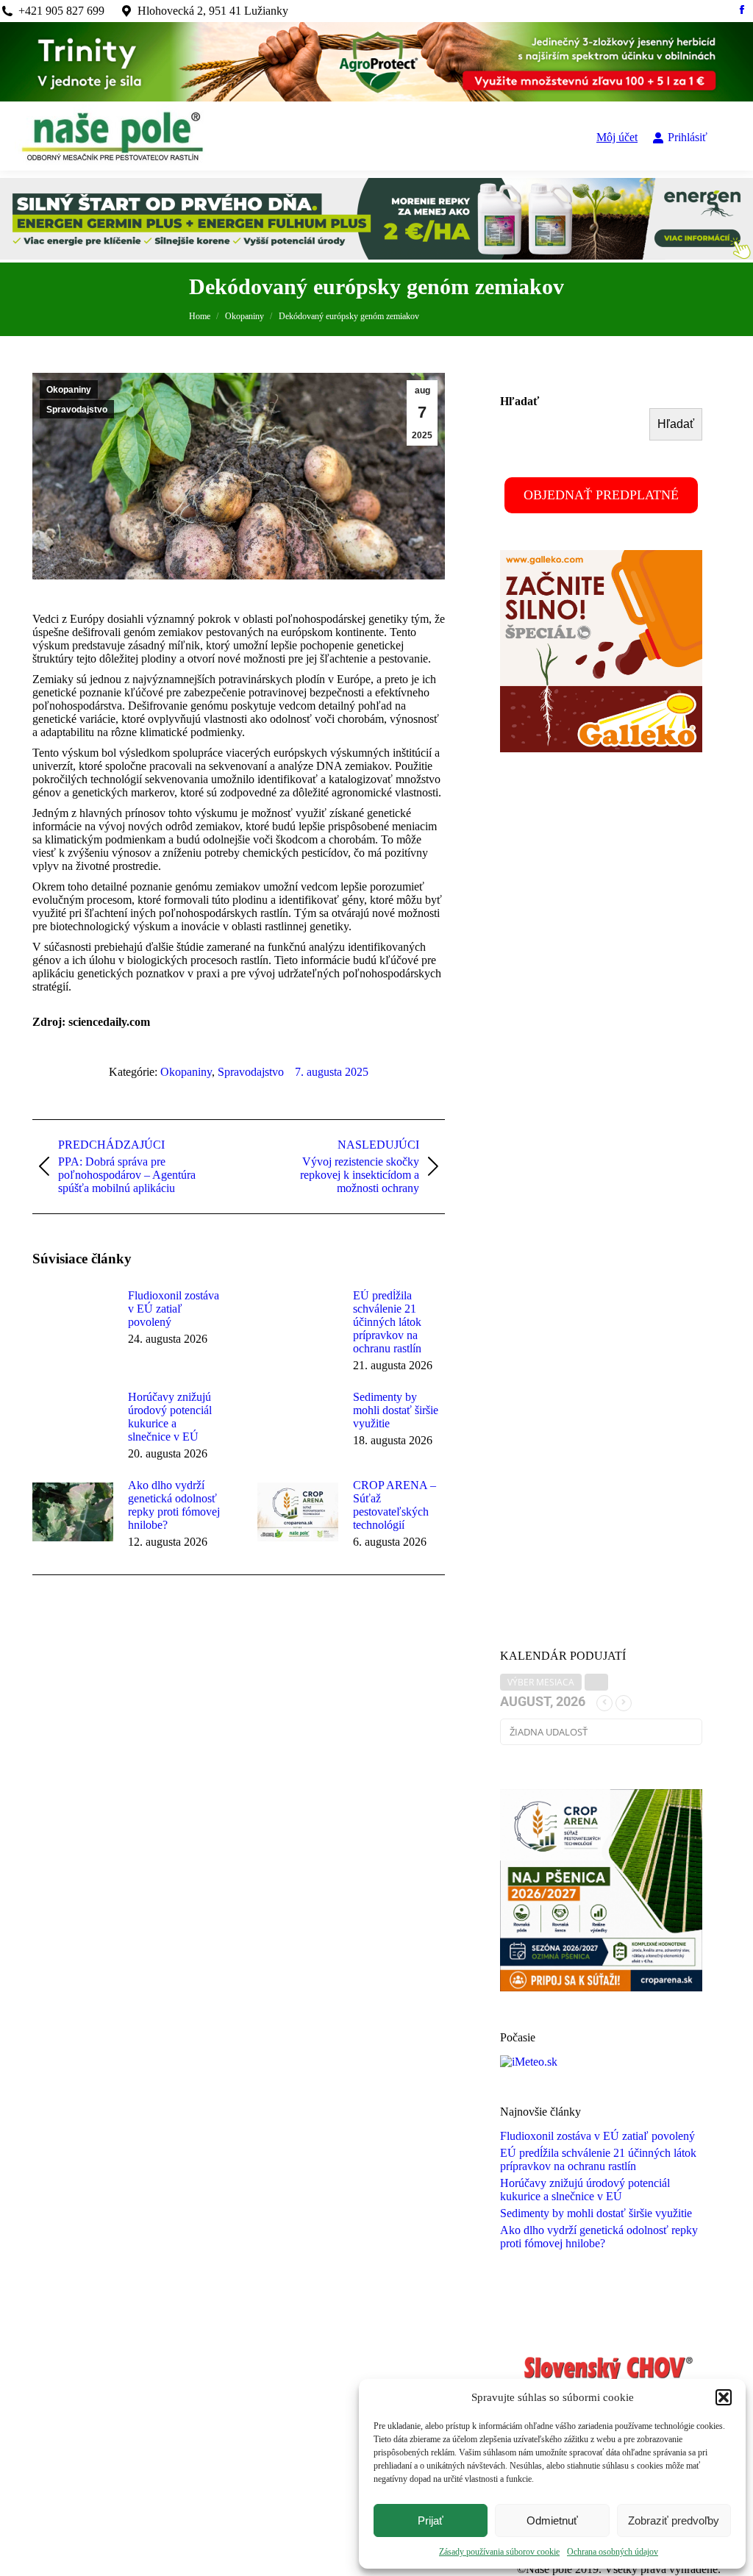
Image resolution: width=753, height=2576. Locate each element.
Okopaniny (69, 390)
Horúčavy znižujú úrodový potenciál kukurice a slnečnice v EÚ (170, 1417)
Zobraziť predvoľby (674, 2520)
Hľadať (520, 401)
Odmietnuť (552, 2520)
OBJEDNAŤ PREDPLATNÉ (601, 495)
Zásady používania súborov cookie (499, 2552)
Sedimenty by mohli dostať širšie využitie (396, 1410)
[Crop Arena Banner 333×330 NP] (601, 1987)
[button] (724, 2397)
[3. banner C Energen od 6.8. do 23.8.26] (376, 256)
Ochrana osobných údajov (613, 2552)
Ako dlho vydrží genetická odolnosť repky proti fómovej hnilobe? (174, 1505)
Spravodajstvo (77, 410)
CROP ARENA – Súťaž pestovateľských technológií (395, 1505)
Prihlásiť (688, 137)
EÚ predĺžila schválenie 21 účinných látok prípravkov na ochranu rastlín (387, 1322)
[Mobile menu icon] (730, 138)
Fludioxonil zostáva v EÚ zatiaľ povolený (174, 1309)
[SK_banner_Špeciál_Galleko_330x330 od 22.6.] (601, 748)
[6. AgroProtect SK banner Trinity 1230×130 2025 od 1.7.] (376, 97)
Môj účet (617, 137)
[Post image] (73, 1322)
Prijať (431, 2520)
